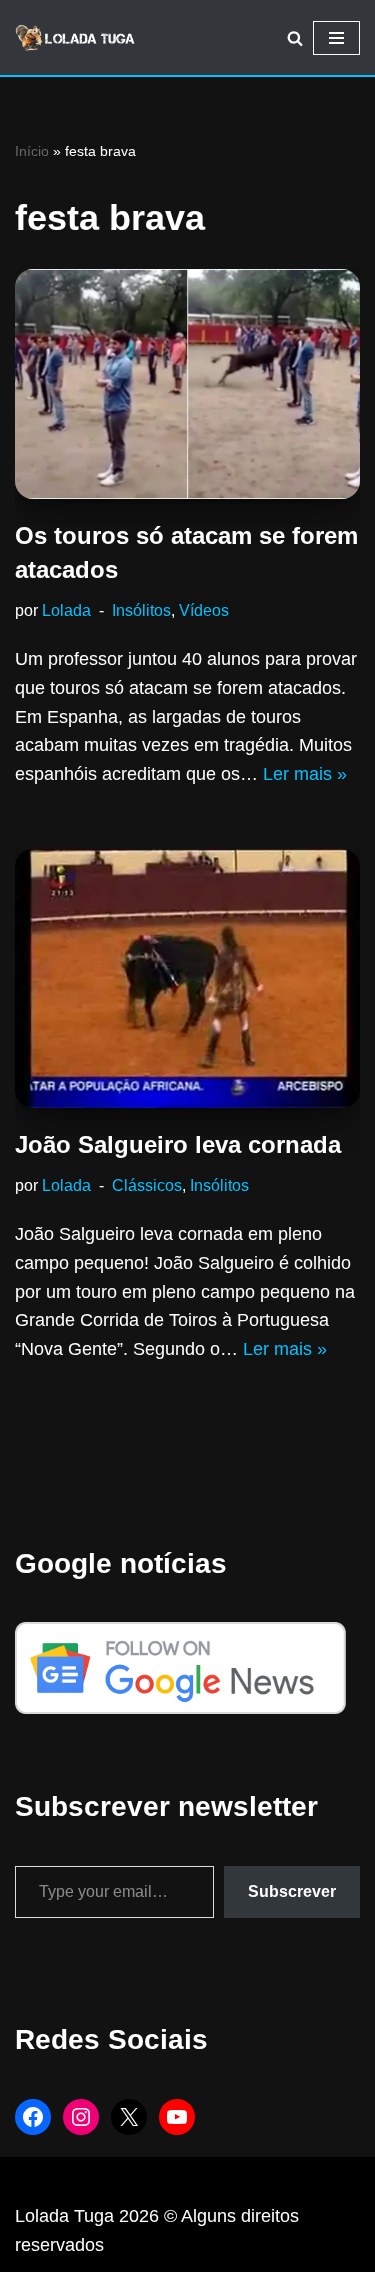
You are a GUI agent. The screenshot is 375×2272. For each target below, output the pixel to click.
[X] (129, 2117)
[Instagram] (81, 2117)
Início (32, 151)
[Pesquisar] (295, 38)
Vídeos (204, 610)
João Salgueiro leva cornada (178, 1144)
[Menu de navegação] (336, 38)
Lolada (66, 610)
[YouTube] (177, 2117)
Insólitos (141, 610)
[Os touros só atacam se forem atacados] (187, 384)
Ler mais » (305, 774)
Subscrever (292, 1891)
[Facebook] (33, 2117)
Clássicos (147, 1185)
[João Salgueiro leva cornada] (187, 978)
